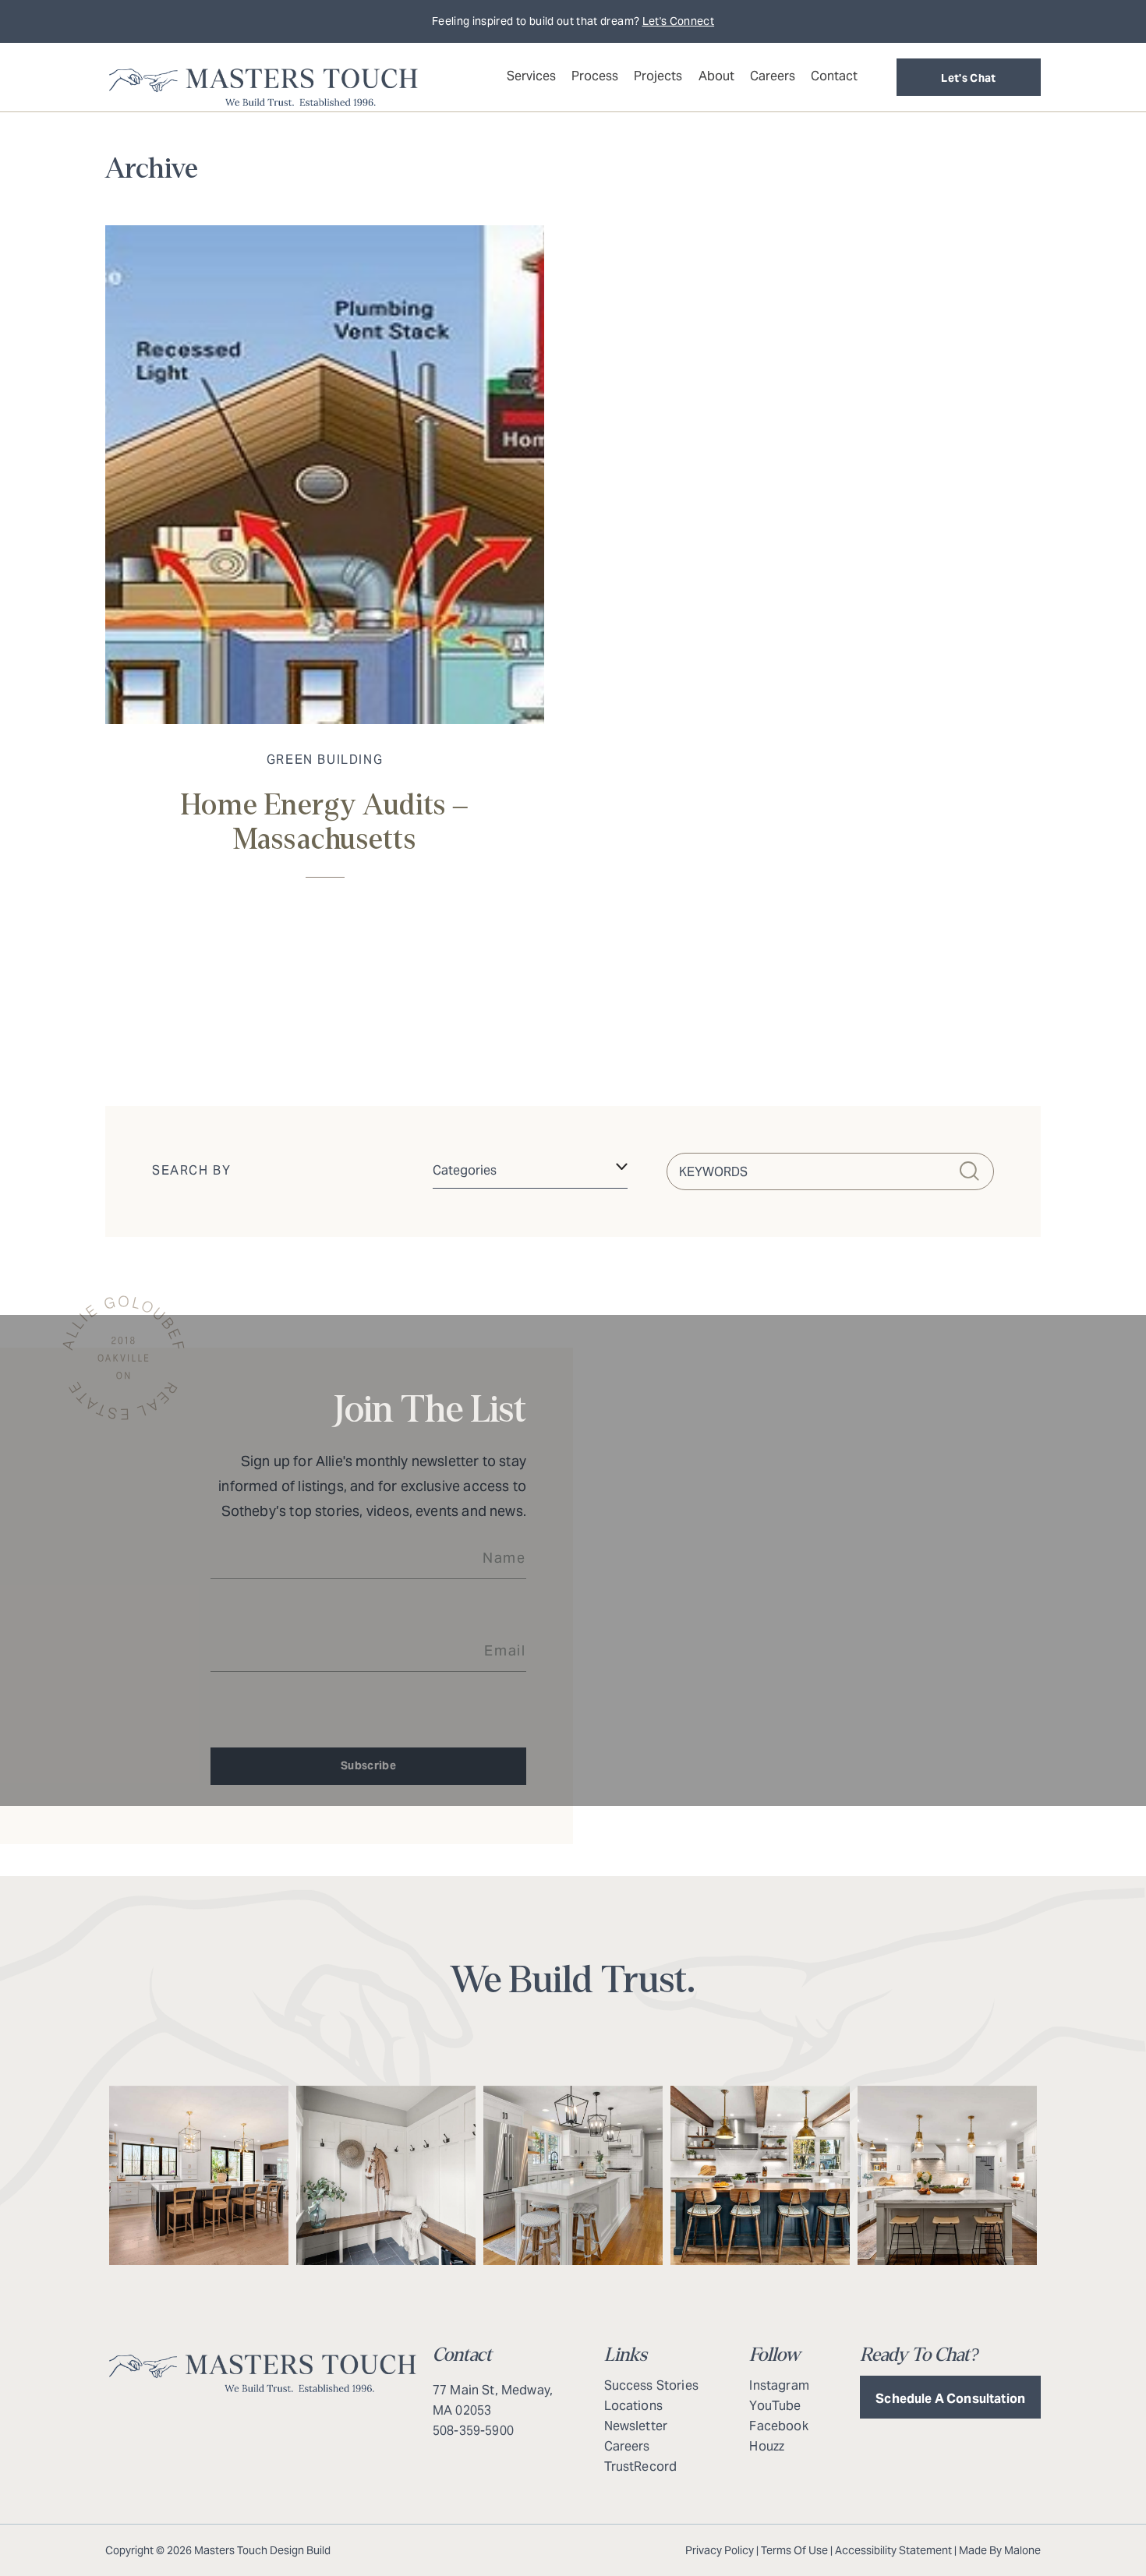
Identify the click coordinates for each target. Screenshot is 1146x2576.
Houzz (767, 2446)
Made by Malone (1000, 2550)
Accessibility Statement (893, 2550)
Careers (773, 76)
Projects (658, 76)
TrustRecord (641, 2466)
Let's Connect (679, 21)
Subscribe (368, 1765)
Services (531, 76)
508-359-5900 (473, 2431)
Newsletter (636, 2426)
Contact (834, 76)
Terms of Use (794, 2550)
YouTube (775, 2406)
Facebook (778, 2426)
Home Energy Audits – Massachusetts (325, 823)
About (716, 76)
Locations (633, 2406)
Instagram (779, 2385)
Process (595, 76)
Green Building (325, 760)
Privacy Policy (720, 2550)
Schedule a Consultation (950, 2399)
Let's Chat (969, 78)
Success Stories (651, 2385)
